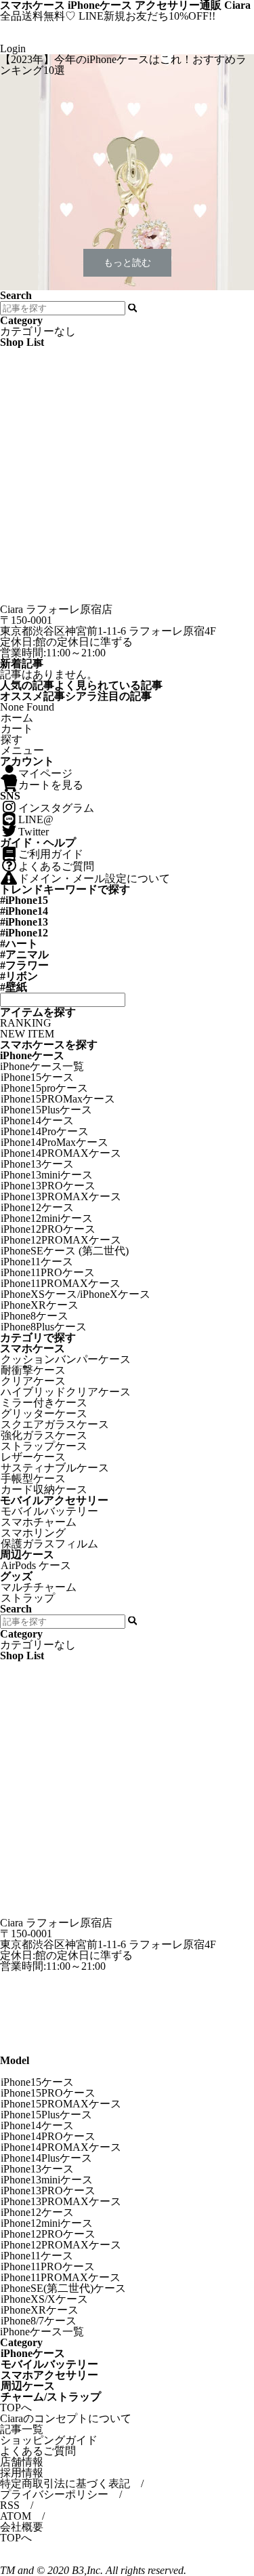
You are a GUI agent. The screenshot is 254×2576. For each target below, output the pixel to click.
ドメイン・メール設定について (94, 878)
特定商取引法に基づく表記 (65, 2483)
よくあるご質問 (56, 866)
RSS (10, 2505)
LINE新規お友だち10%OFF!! (147, 16)
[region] (127, 172)
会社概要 (22, 2527)
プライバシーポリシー (54, 2494)
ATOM (16, 2516)
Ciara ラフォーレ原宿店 (56, 609)
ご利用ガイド (51, 854)
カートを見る (51, 785)
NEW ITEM (27, 1034)
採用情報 (22, 2473)
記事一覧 (22, 2429)
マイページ (45, 773)
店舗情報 (22, 2462)
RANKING (26, 1023)
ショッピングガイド (49, 2440)
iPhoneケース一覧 (42, 1066)
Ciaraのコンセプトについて (66, 2418)
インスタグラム (56, 808)
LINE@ (36, 819)
